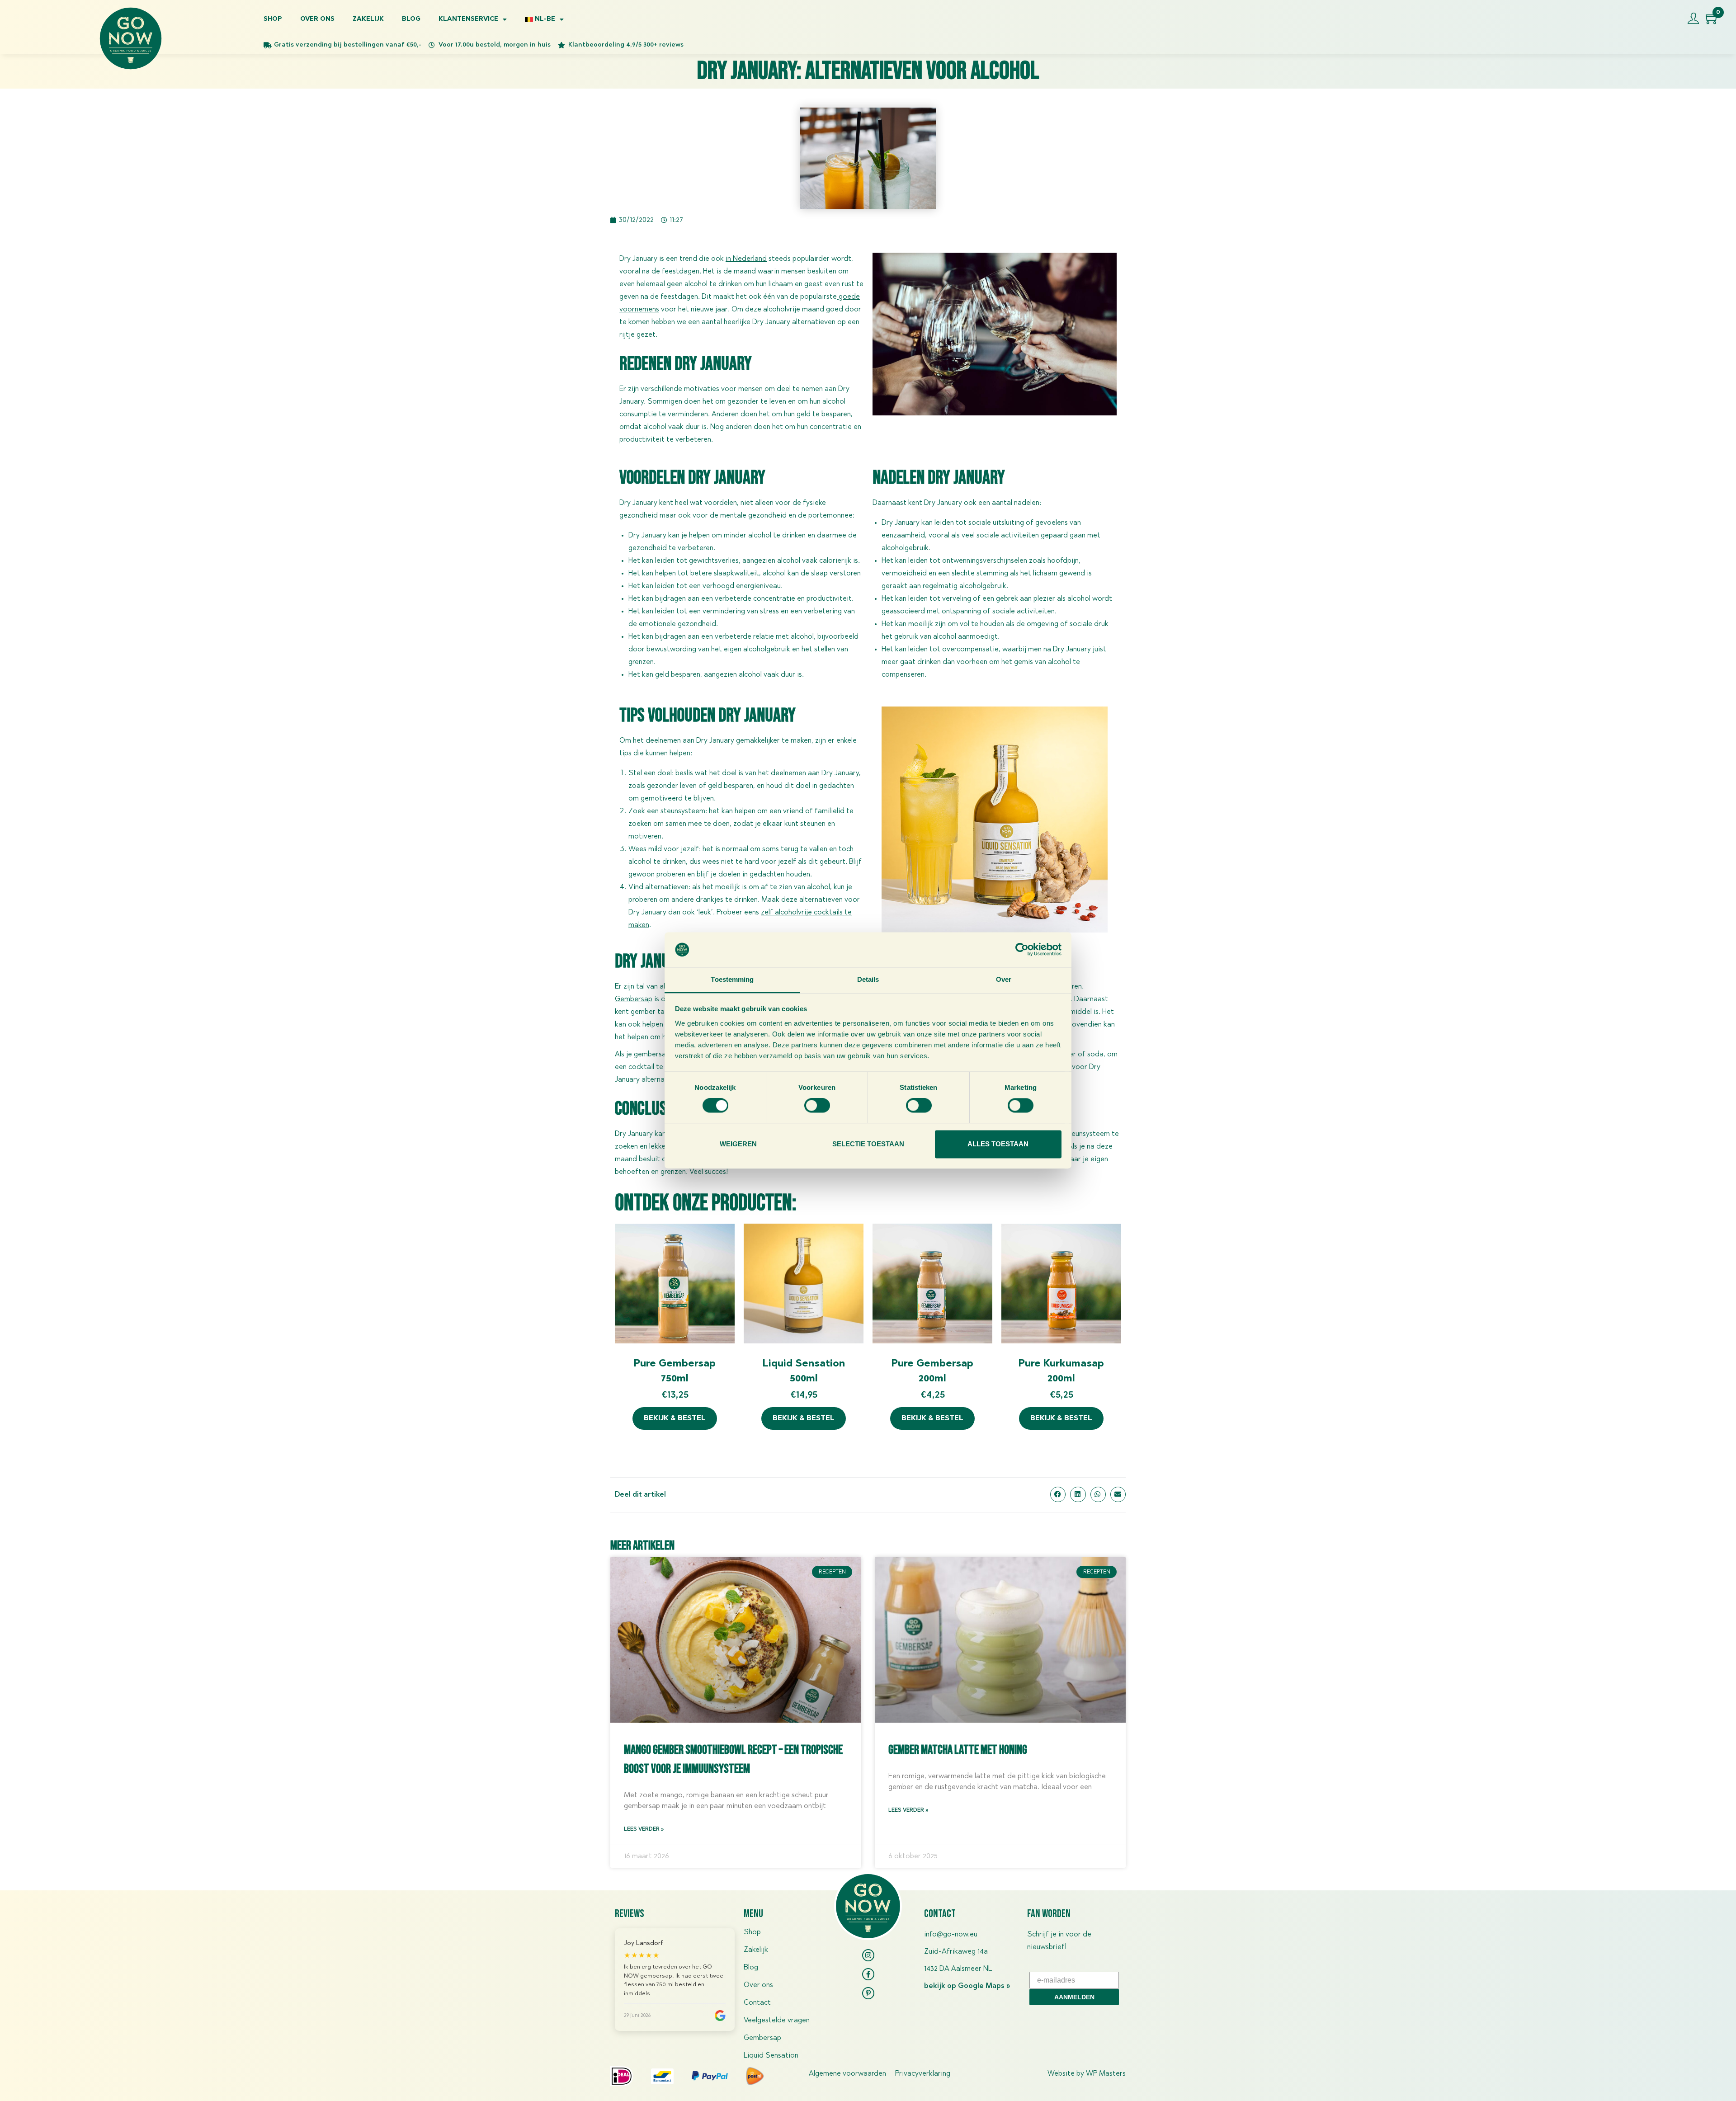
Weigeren (738, 1144)
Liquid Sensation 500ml (804, 1372)
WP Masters (1106, 2074)
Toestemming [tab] (732, 979)
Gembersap (634, 999)
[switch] (817, 1106)
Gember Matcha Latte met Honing (958, 1750)
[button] (1058, 1494)
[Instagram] (868, 1955)
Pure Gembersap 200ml (932, 1372)
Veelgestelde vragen (777, 2021)
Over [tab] (1004, 979)
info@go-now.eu (951, 1935)
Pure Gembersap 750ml (675, 1372)
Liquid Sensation (771, 2056)
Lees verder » (644, 1829)
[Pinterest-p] (868, 1993)
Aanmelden (1074, 1997)
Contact (757, 2003)
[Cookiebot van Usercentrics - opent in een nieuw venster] (1022, 950)
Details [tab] (868, 979)
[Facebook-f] (868, 1974)
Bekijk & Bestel (675, 1418)
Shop (273, 19)
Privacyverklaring (923, 2074)
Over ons (317, 19)
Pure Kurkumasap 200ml (1061, 1372)
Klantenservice (468, 19)
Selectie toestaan (868, 1144)
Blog (411, 19)
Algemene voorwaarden (847, 2074)
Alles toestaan (998, 1144)
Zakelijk (368, 19)
